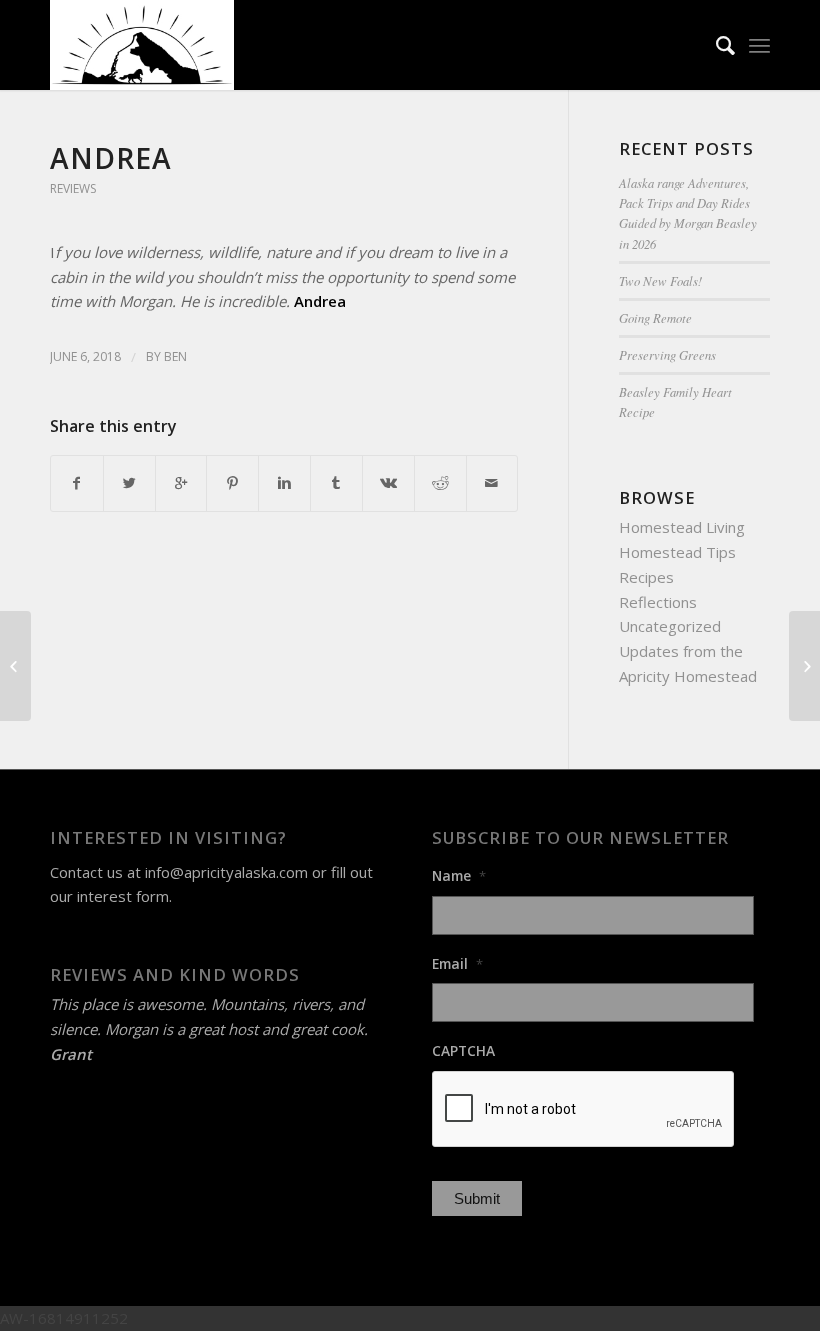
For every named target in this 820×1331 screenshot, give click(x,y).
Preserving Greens (667, 354)
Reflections (658, 602)
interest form (123, 896)
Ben (175, 356)
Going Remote (655, 317)
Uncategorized (670, 626)
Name (459, 876)
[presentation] (584, 1110)
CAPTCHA (463, 1051)
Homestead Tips (677, 552)
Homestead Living (682, 527)
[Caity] (15, 666)
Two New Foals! (660, 280)
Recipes (646, 577)
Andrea (111, 158)
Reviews (73, 188)
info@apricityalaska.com (226, 872)
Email (457, 964)
